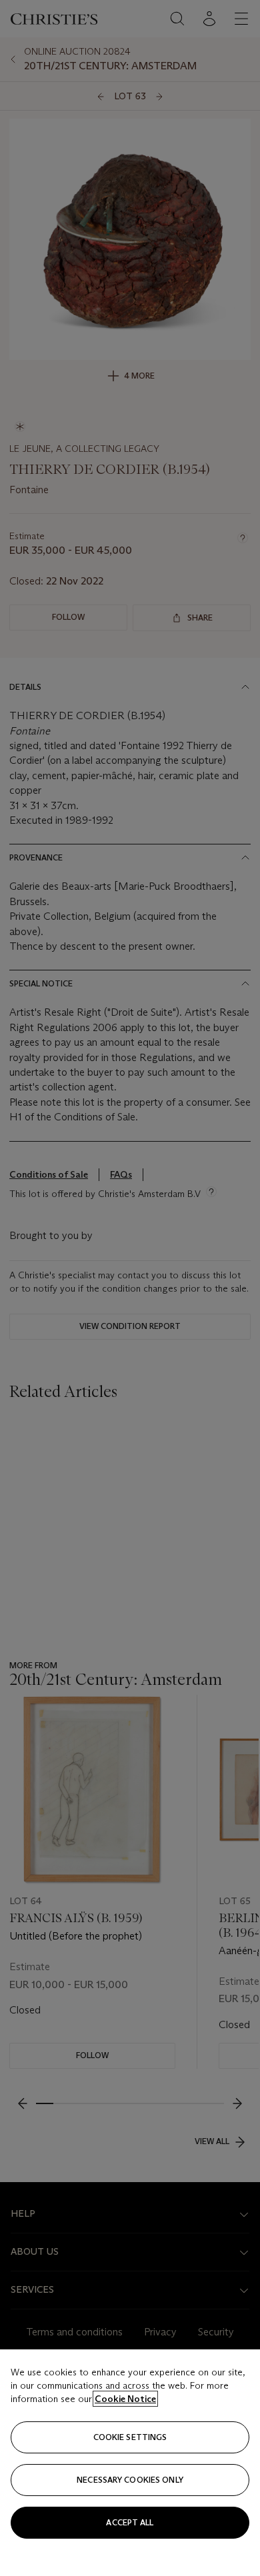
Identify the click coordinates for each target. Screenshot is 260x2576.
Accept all (130, 2522)
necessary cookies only (130, 2480)
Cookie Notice (125, 2399)
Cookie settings (130, 2437)
